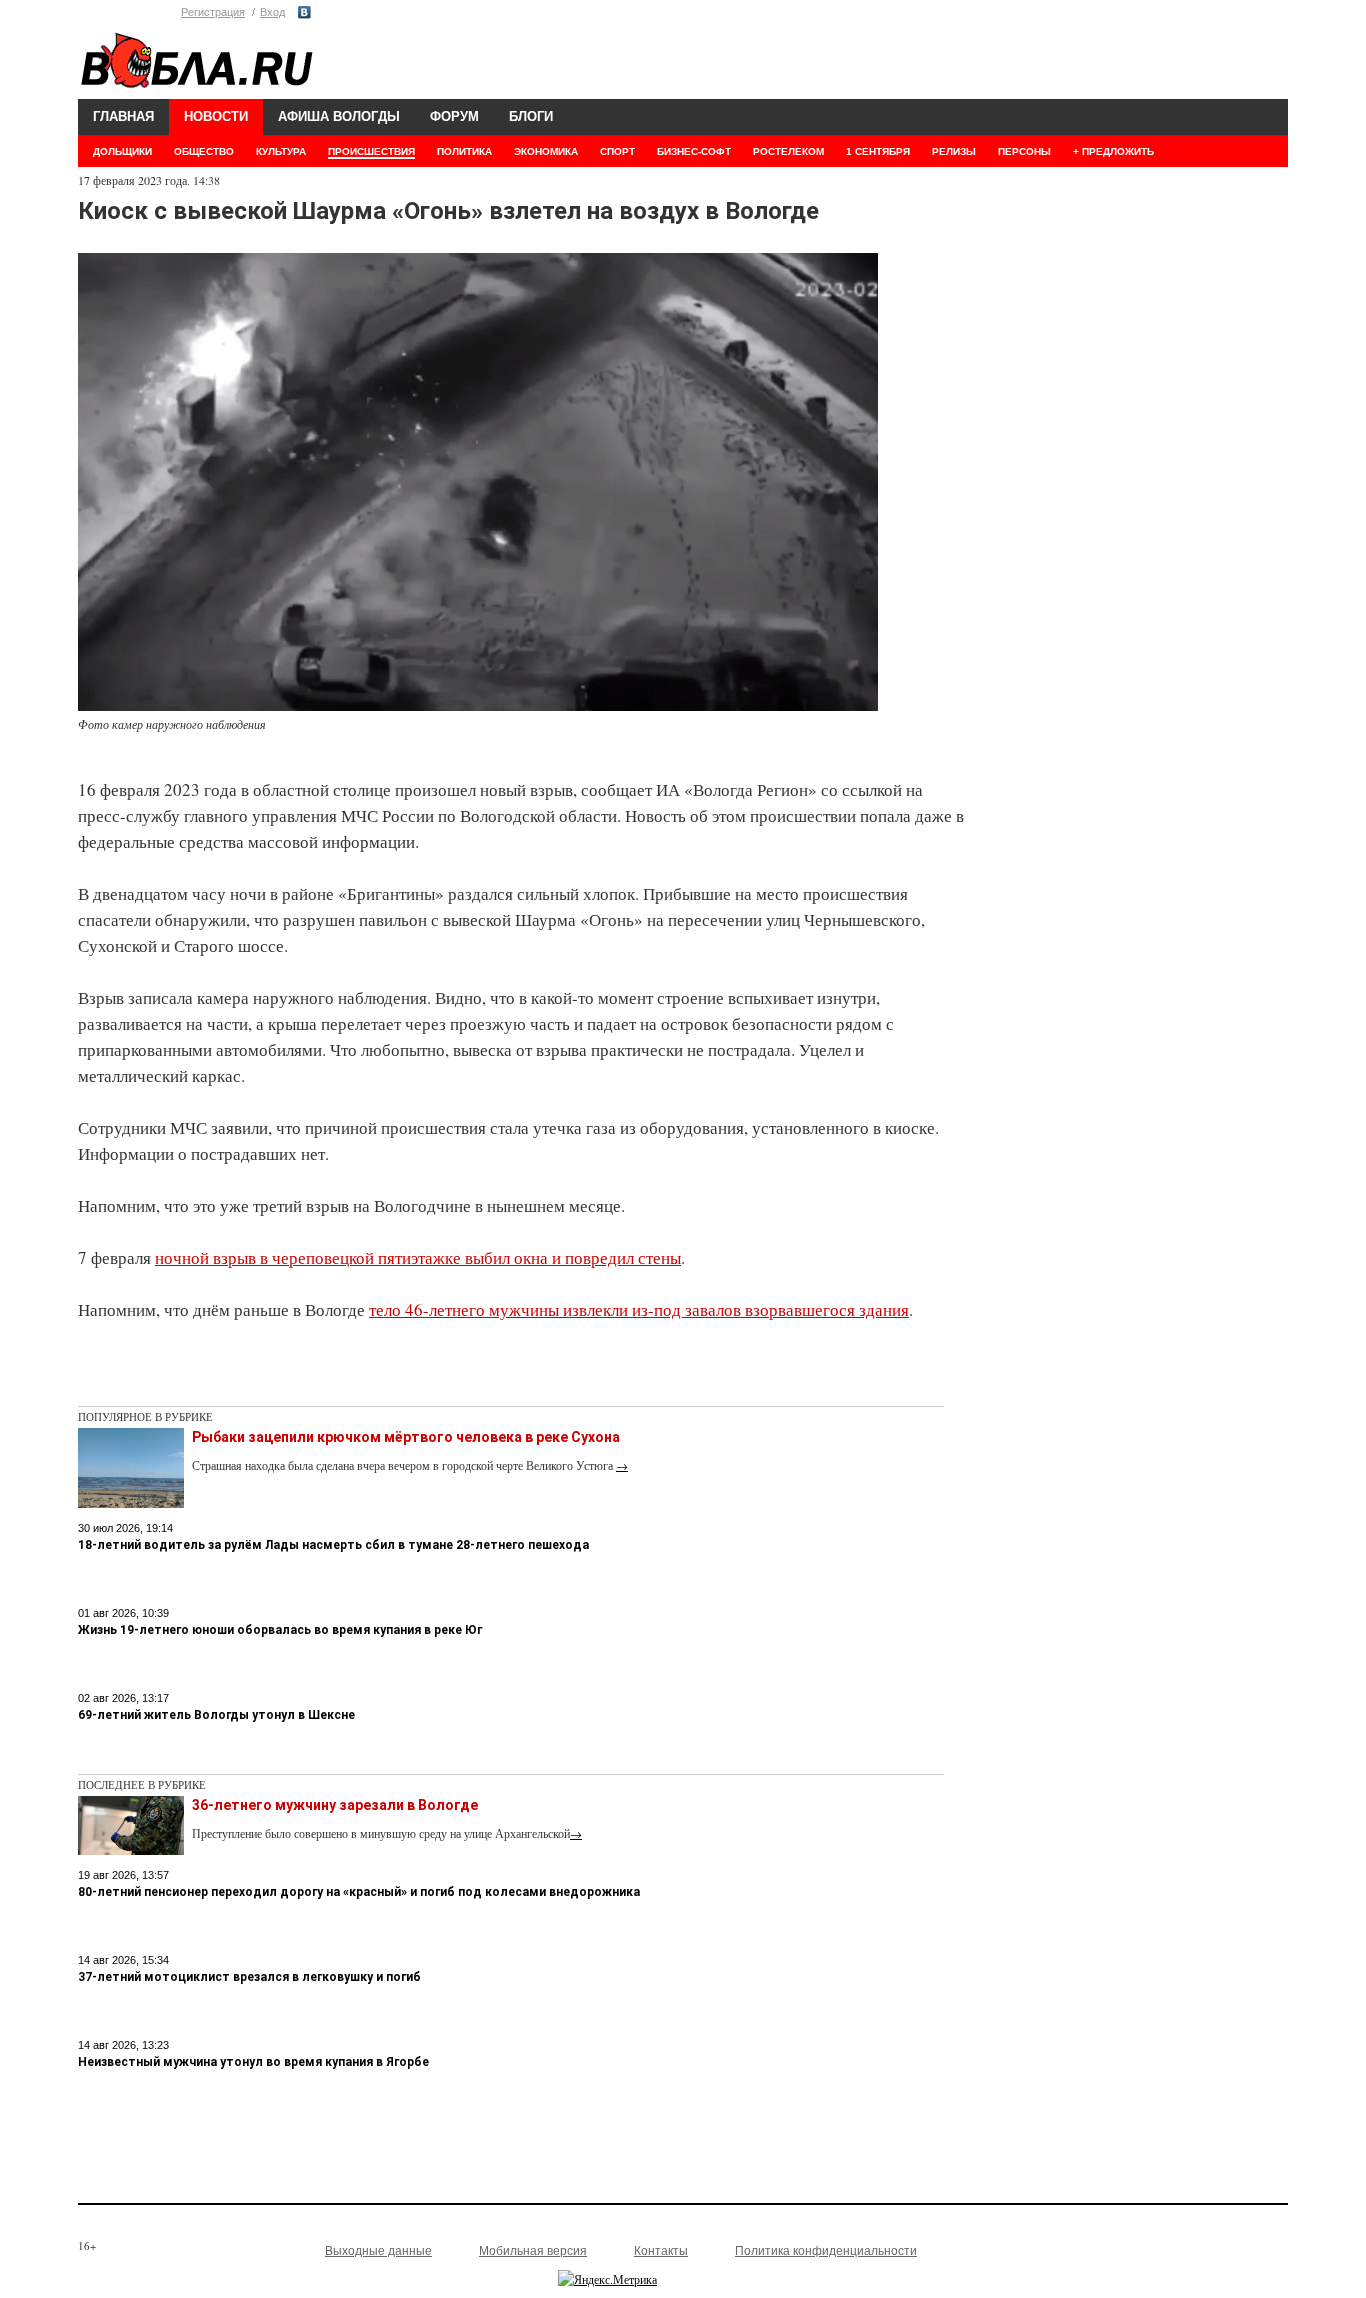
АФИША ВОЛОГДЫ (339, 116)
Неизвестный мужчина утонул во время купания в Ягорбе (253, 2062)
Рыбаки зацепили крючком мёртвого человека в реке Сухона (406, 1437)
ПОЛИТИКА (464, 151)
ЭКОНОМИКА (546, 151)
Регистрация (213, 12)
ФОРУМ (454, 116)
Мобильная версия (533, 2251)
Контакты (661, 2251)
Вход (272, 12)
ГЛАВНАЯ (123, 116)
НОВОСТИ (216, 116)
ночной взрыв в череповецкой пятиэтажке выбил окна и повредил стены (418, 1257)
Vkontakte (304, 12)
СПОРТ (617, 151)
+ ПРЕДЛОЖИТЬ (1113, 151)
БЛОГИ (531, 116)
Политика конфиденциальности (826, 2251)
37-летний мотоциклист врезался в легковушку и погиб (249, 1977)
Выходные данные (378, 2251)
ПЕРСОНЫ (1024, 151)
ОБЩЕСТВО (204, 151)
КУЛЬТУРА (281, 151)
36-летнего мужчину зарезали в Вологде (335, 1805)
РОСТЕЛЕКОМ (788, 151)
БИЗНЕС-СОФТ (694, 151)
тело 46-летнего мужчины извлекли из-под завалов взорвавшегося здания (639, 1309)
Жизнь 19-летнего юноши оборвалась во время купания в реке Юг (280, 1630)
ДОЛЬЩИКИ (122, 151)
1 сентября (878, 151)
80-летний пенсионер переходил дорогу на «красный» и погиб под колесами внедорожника (359, 1892)
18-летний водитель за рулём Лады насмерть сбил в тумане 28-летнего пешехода (333, 1545)
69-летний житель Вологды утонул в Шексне (216, 1715)
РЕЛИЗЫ (954, 151)
